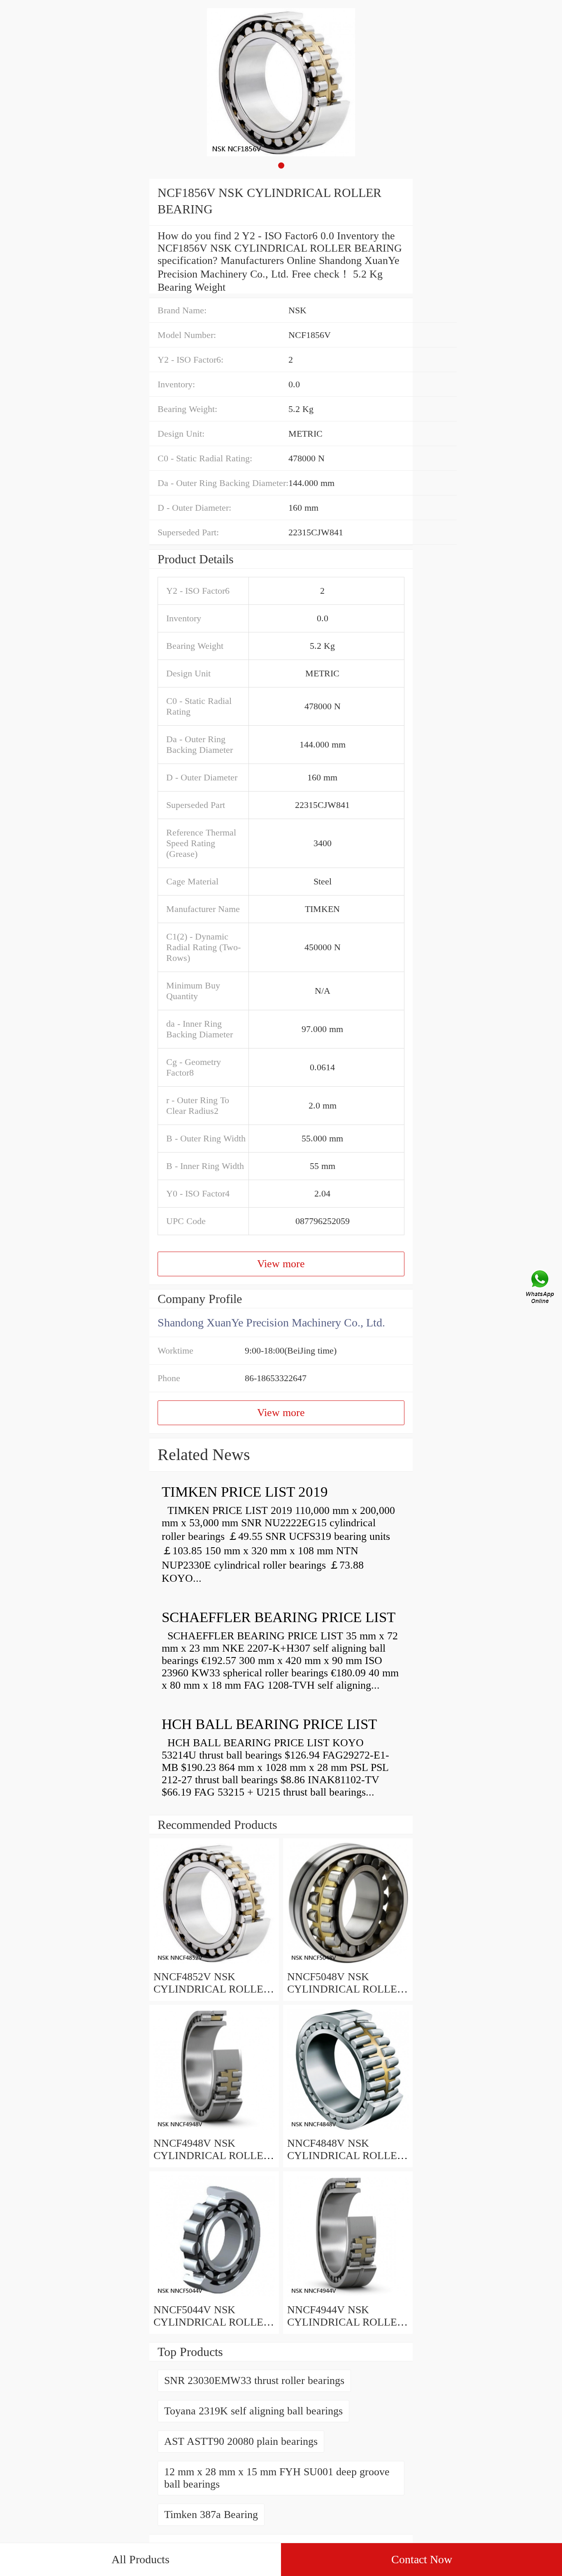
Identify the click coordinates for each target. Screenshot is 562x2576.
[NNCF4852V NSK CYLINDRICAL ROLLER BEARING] (214, 1964)
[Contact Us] (541, 1288)
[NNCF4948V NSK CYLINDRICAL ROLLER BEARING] (214, 2131)
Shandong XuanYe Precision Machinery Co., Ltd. (271, 1323)
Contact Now (422, 2559)
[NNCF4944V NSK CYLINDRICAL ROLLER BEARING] (348, 2297)
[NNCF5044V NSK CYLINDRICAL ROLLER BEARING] (214, 2297)
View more (281, 1264)
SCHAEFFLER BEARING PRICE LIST (279, 1617)
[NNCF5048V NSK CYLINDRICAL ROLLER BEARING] (348, 1964)
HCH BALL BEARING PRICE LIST (269, 1724)
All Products (140, 2559)
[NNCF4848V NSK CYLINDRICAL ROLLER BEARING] (348, 2131)
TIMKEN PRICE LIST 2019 (245, 1492)
